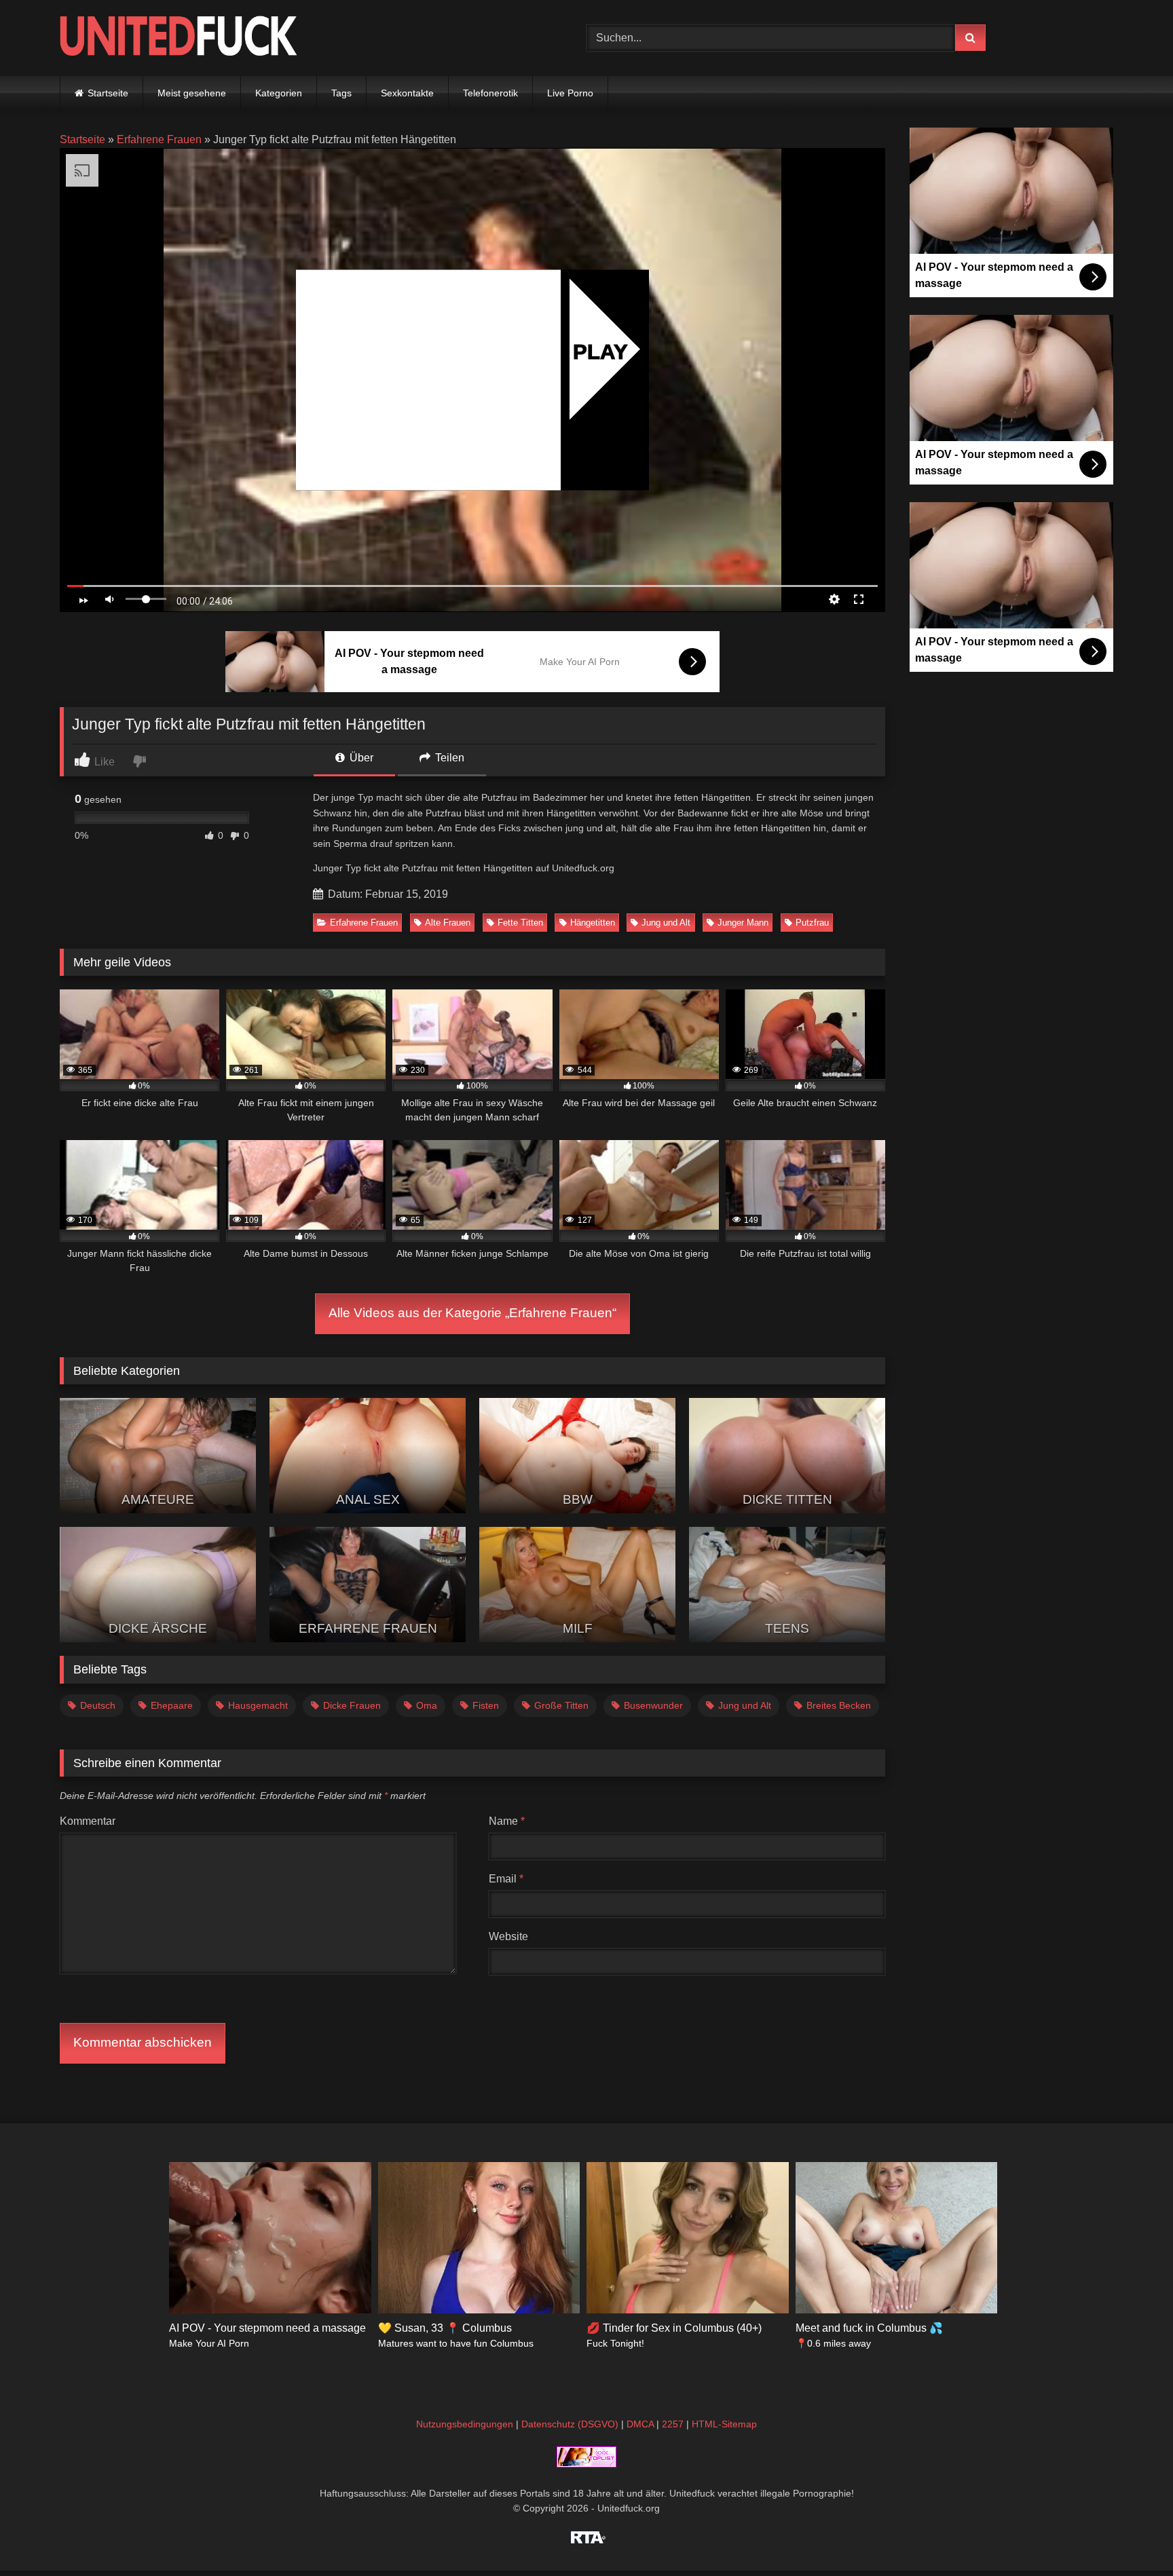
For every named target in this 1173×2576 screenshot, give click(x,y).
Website (508, 1936)
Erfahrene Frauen (159, 139)
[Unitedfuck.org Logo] (179, 38)
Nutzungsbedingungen (465, 2424)
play (600, 351)
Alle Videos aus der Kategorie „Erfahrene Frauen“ (472, 1313)
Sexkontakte (407, 93)
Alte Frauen (448, 923)
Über (360, 758)
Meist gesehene (192, 93)
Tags (341, 93)
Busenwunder (653, 1705)
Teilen (448, 758)
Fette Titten (520, 923)
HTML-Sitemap (724, 2424)
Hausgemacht (258, 1705)
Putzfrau (812, 923)
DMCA (640, 2424)
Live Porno (570, 93)
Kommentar (88, 1821)
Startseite (108, 93)
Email (506, 1879)
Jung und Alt (666, 923)
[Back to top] (1131, 2536)
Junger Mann (743, 923)
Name (507, 1821)
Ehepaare (172, 1705)
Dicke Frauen (352, 1705)
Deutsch (98, 1705)
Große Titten (561, 1705)
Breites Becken (839, 1705)
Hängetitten (593, 923)
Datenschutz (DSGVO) (570, 2424)
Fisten (486, 1705)
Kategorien (279, 93)
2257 (673, 2424)
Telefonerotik (490, 93)
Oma (427, 1705)
